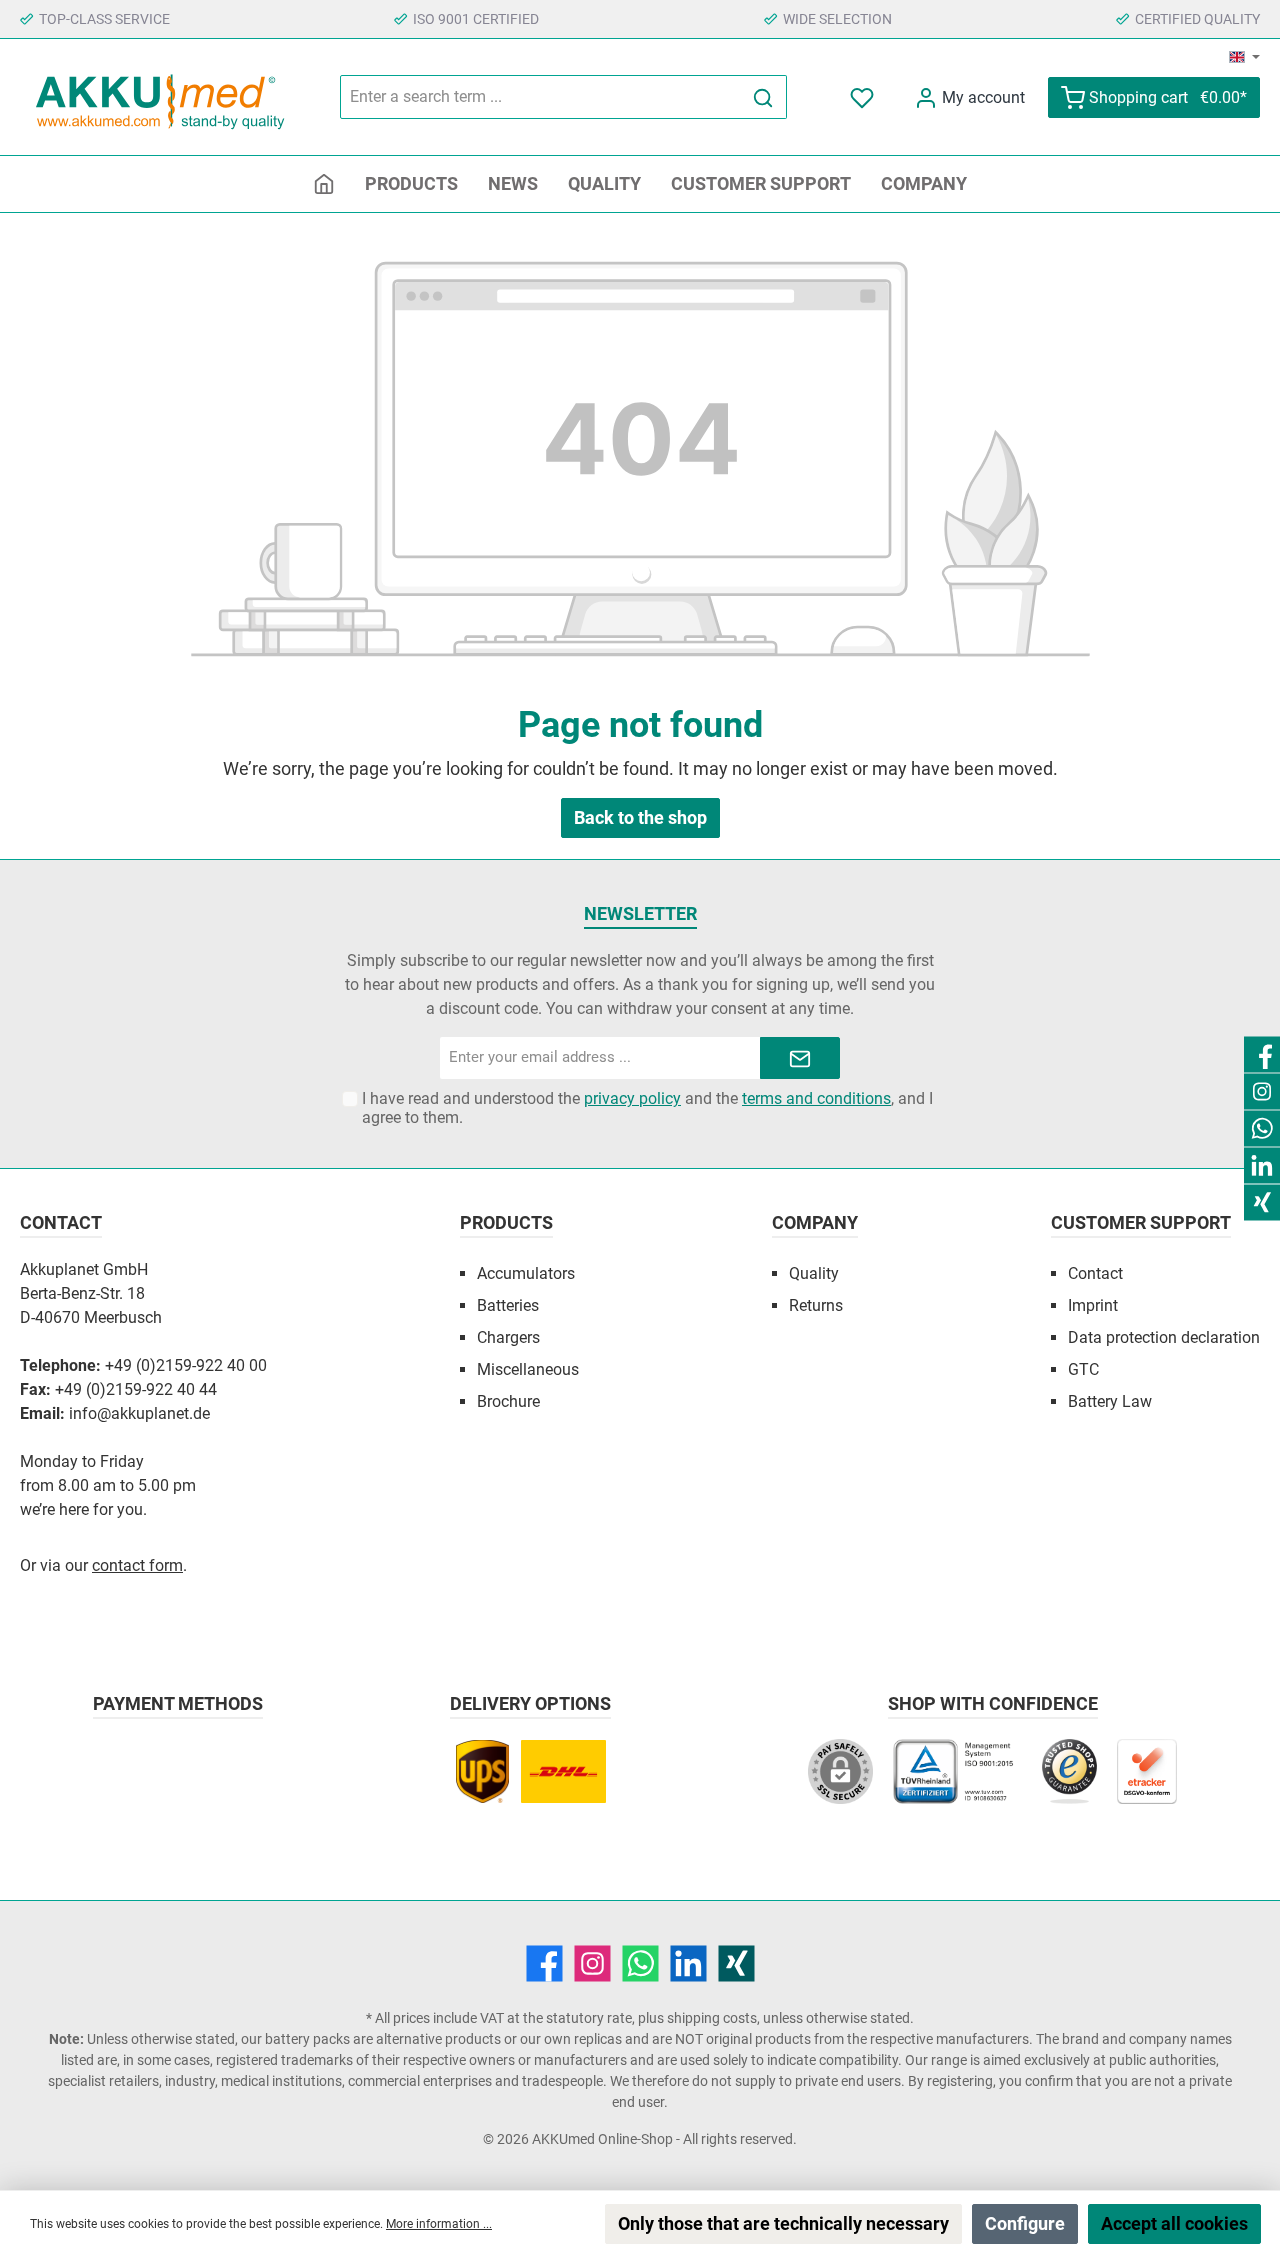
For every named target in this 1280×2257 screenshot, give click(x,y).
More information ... (439, 2224)
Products (506, 1222)
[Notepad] (864, 97)
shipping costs (712, 2018)
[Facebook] (544, 1963)
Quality (814, 1273)
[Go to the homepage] (160, 97)
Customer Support (1141, 1222)
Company (815, 1222)
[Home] (324, 184)
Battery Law (1110, 1401)
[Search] (763, 97)
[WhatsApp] (640, 1963)
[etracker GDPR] (1147, 1781)
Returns (816, 1305)
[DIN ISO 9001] (957, 1781)
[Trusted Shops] (1069, 1781)
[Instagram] (592, 1963)
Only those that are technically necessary (783, 2223)
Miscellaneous (528, 1369)
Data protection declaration (1164, 1337)
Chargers (508, 1337)
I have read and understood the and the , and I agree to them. (647, 1108)
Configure (1025, 2223)
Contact (1095, 1273)
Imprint (1093, 1305)
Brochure (508, 1401)
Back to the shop (640, 817)
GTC (1083, 1369)
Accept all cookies (1174, 2223)
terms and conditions (816, 1098)
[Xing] (736, 1963)
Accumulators (526, 1273)
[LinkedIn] (688, 1963)
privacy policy (632, 1098)
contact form (137, 1565)
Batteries (508, 1305)
